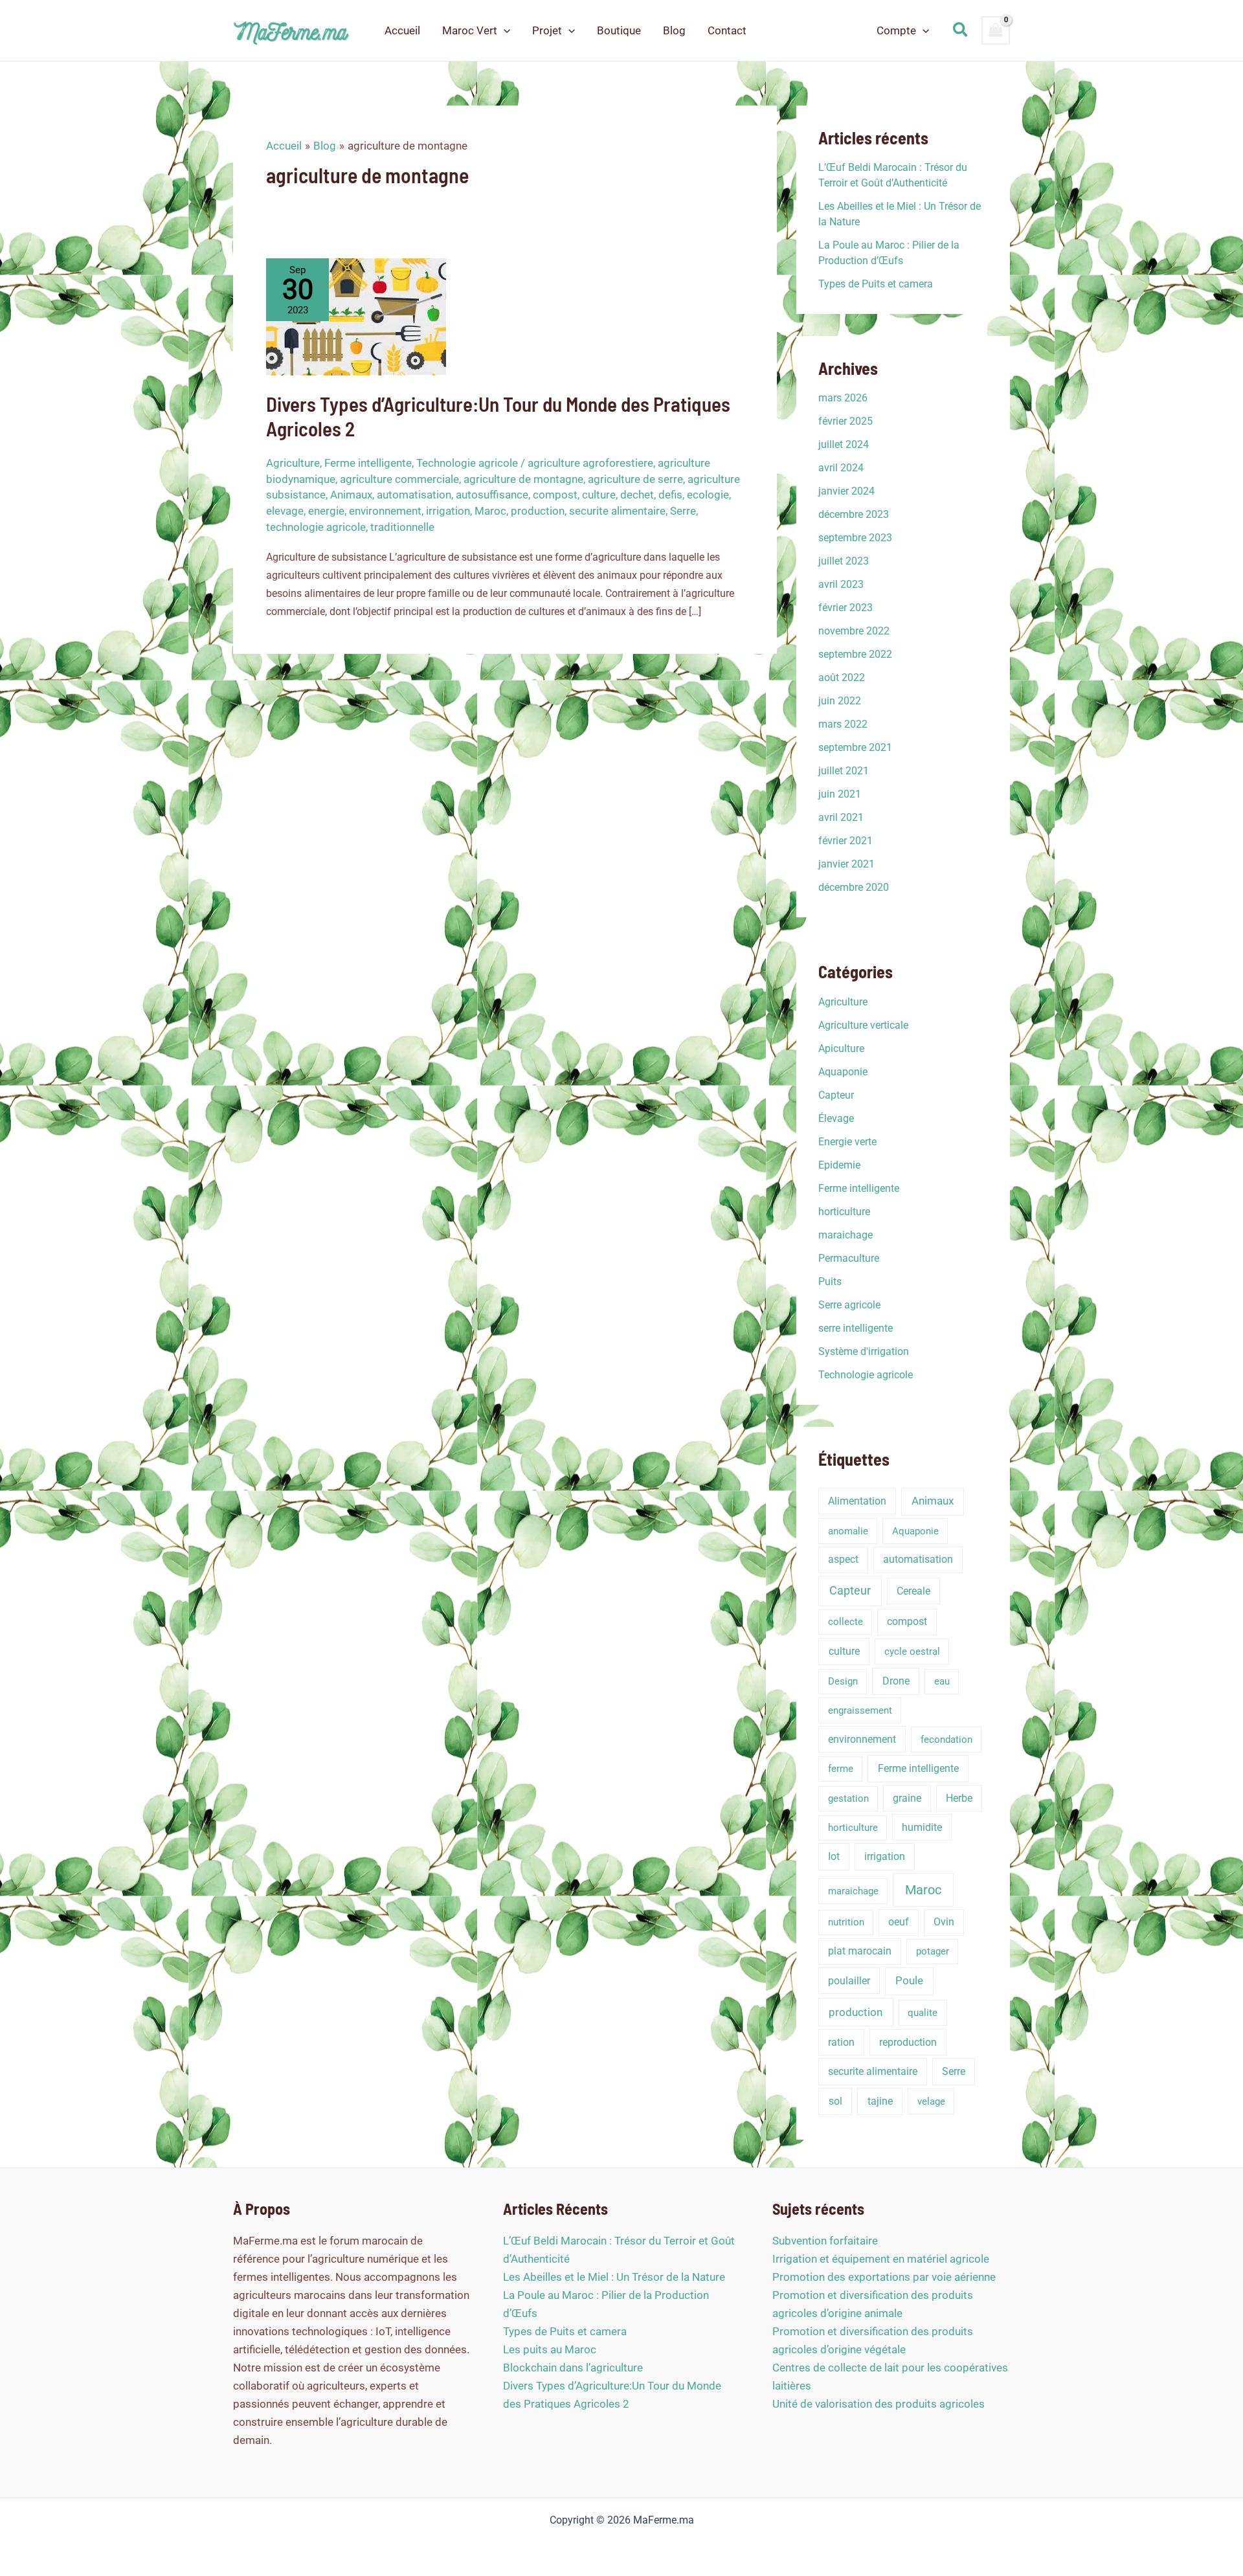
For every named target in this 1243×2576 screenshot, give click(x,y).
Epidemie (839, 1165)
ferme (841, 1769)
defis (670, 495)
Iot (834, 1856)
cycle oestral (912, 1652)
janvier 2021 (846, 864)
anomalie (848, 1531)
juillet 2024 (844, 444)
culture (599, 495)
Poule (909, 1981)
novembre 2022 (854, 631)
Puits (830, 1282)
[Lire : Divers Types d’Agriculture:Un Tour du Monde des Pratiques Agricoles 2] (356, 316)
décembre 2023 (854, 514)
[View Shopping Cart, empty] (996, 30)
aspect (843, 1559)
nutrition (846, 1922)
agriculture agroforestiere (590, 463)
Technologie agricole (467, 463)
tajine (880, 2101)
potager (933, 1951)
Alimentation (857, 1501)
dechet (637, 495)
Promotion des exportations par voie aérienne (884, 2277)
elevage (285, 511)
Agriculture (293, 463)
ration (841, 2042)
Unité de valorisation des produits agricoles (879, 2404)
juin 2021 (840, 794)
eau (942, 1681)
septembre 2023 (855, 538)
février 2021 (845, 841)
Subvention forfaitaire (825, 2241)
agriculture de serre (635, 479)
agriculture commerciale (399, 479)
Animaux (351, 495)
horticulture (844, 1212)
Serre (683, 511)
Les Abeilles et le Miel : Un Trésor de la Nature (614, 2277)
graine (907, 1798)
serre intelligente (856, 1328)
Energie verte (847, 1142)
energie (326, 511)
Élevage (836, 1118)
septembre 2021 (855, 747)
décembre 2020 (854, 887)
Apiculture (841, 1048)
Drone (896, 1681)
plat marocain (860, 1951)
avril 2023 (841, 584)
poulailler (849, 1981)
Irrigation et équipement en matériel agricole (881, 2259)
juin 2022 (840, 701)
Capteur (836, 1095)
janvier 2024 (846, 491)
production (538, 511)
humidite (922, 1827)
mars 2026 (843, 398)
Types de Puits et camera (876, 284)
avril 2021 (841, 817)
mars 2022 (843, 724)
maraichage (845, 1235)
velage (931, 2101)
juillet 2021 (844, 771)
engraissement (860, 1710)
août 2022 (842, 678)
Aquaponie (843, 1072)
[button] (504, 30)
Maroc (490, 511)
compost (555, 495)
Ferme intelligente (368, 463)
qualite (923, 2013)
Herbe (959, 1798)
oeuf (899, 1922)
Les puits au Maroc (550, 2349)
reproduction (908, 2042)
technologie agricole (316, 527)
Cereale (913, 1591)
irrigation (448, 511)
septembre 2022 (855, 654)
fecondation (946, 1740)
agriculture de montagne (523, 479)
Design (843, 1681)
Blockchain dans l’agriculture (573, 2368)
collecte (845, 1622)
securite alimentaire (617, 511)
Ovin (944, 1922)
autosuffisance (492, 495)
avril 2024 (841, 468)
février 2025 (845, 421)
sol (835, 2101)
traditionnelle (402, 527)
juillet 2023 (844, 561)
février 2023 (845, 608)
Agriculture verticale (863, 1025)
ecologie (708, 495)
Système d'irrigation (864, 1351)
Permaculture (849, 1258)
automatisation (414, 495)
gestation (848, 1798)
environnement (385, 511)
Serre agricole (849, 1305)
